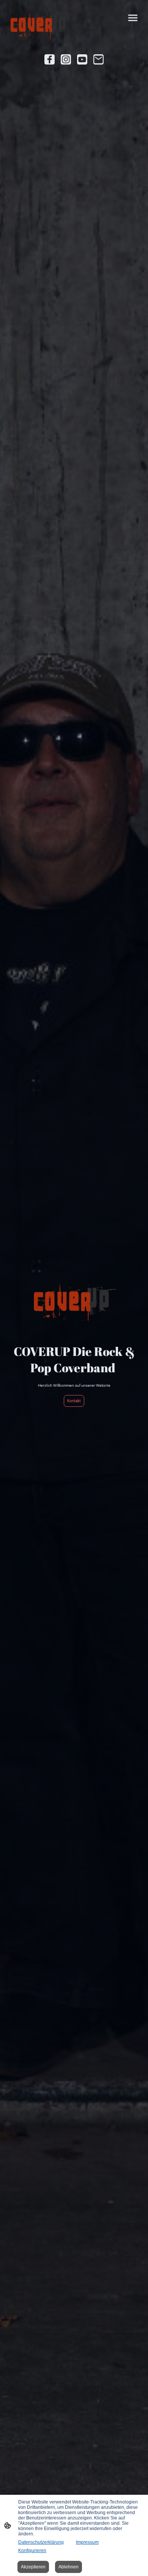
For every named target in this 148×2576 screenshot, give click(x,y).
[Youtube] (82, 59)
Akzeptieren (33, 2567)
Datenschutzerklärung (41, 2542)
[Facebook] (50, 59)
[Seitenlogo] (40, 25)
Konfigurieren (32, 2551)
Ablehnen (68, 2567)
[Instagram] (66, 59)
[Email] (98, 59)
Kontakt (74, 1401)
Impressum (87, 2542)
